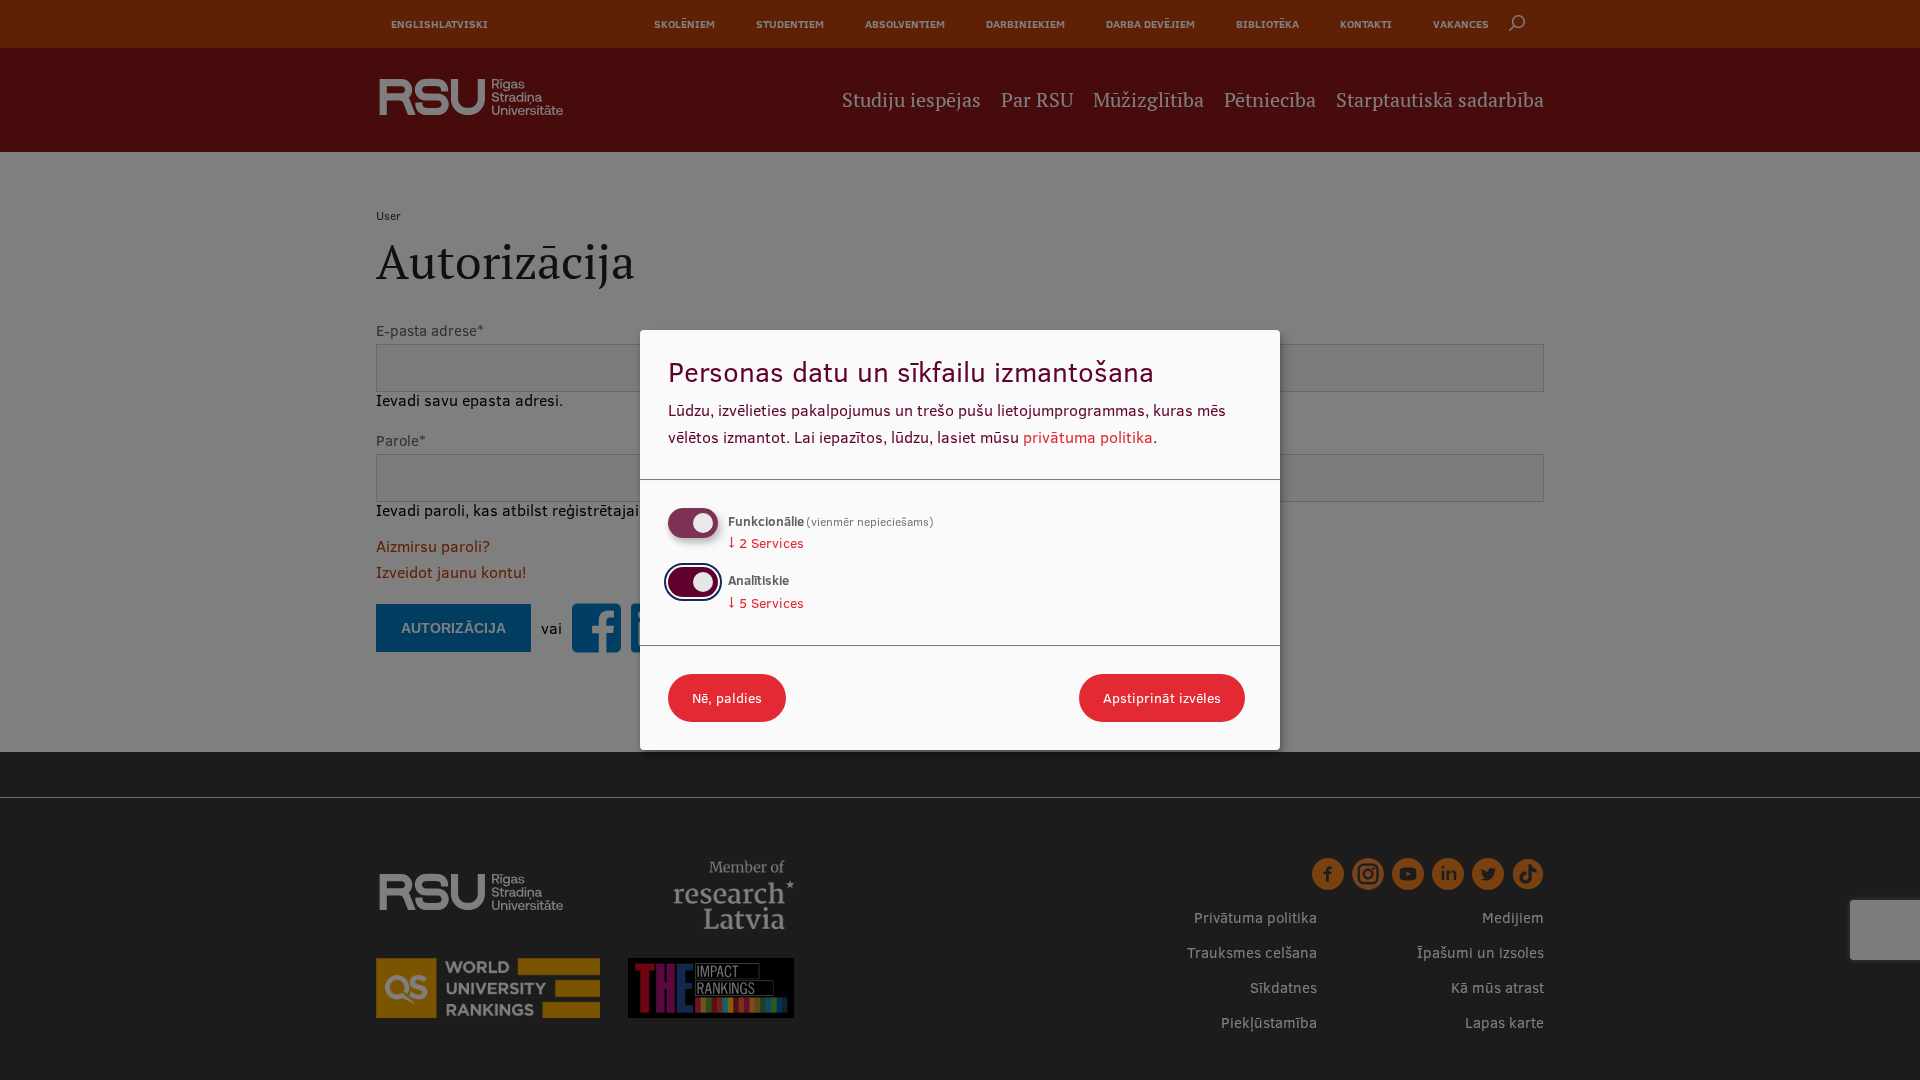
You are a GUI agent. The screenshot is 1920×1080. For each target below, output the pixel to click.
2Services (766, 543)
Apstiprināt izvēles (1162, 698)
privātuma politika (1088, 437)
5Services (766, 603)
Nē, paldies (727, 698)
